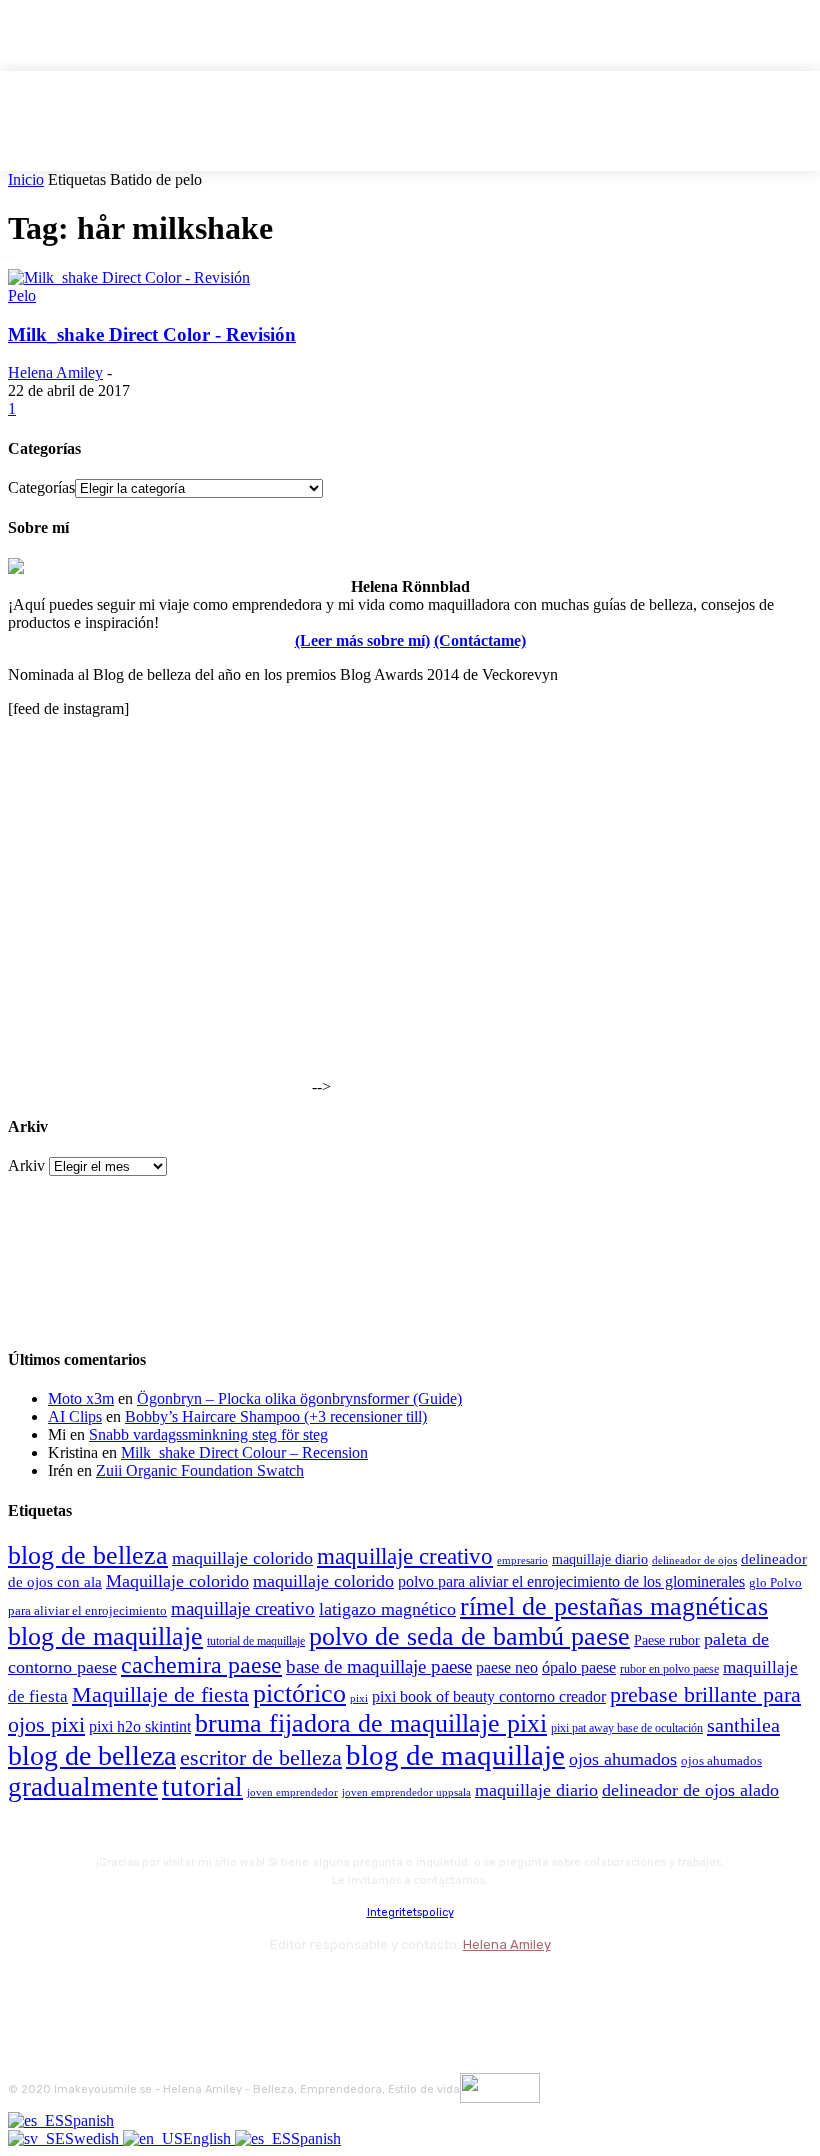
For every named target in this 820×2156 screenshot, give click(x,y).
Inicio (26, 179)
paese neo (507, 1667)
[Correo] (133, 1988)
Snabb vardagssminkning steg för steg (208, 1434)
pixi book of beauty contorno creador (489, 1696)
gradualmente (83, 1787)
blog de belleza (88, 1555)
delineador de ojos (694, 1560)
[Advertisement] (158, 967)
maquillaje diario (600, 1559)
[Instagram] (80, 1988)
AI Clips (75, 1416)
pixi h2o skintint (140, 1726)
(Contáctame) (480, 640)
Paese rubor (667, 1640)
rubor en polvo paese (669, 1669)
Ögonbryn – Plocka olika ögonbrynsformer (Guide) (299, 1398)
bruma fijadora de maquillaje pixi (371, 1723)
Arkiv (26, 1165)
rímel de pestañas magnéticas (614, 1606)
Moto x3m (81, 1398)
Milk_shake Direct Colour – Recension (244, 1452)
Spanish (89, 2120)
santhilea (743, 1725)
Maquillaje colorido (177, 1581)
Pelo (22, 295)
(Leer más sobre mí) (362, 640)
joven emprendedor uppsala (406, 1792)
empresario (522, 1560)
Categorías (41, 487)
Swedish (94, 2138)
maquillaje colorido (242, 1558)
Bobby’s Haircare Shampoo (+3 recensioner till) (276, 1416)
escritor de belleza (261, 1757)
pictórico (299, 1693)
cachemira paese (201, 1665)
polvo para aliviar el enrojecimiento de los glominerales (571, 1581)
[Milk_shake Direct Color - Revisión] (129, 277)
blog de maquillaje (105, 1636)
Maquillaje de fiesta (160, 1695)
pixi (359, 1698)
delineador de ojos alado (690, 1790)
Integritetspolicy (410, 1912)
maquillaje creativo (405, 1556)
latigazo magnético (387, 1609)
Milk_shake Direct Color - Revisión (152, 334)
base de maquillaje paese (379, 1666)
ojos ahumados (623, 1759)
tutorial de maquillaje (256, 1641)
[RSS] (187, 1988)
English (209, 2138)
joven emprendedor (292, 1792)
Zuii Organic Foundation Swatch (200, 1470)
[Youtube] (240, 1988)
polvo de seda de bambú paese (469, 1636)
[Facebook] (27, 1988)
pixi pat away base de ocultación (627, 1728)
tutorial (202, 1787)
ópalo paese (579, 1667)
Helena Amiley (55, 372)
